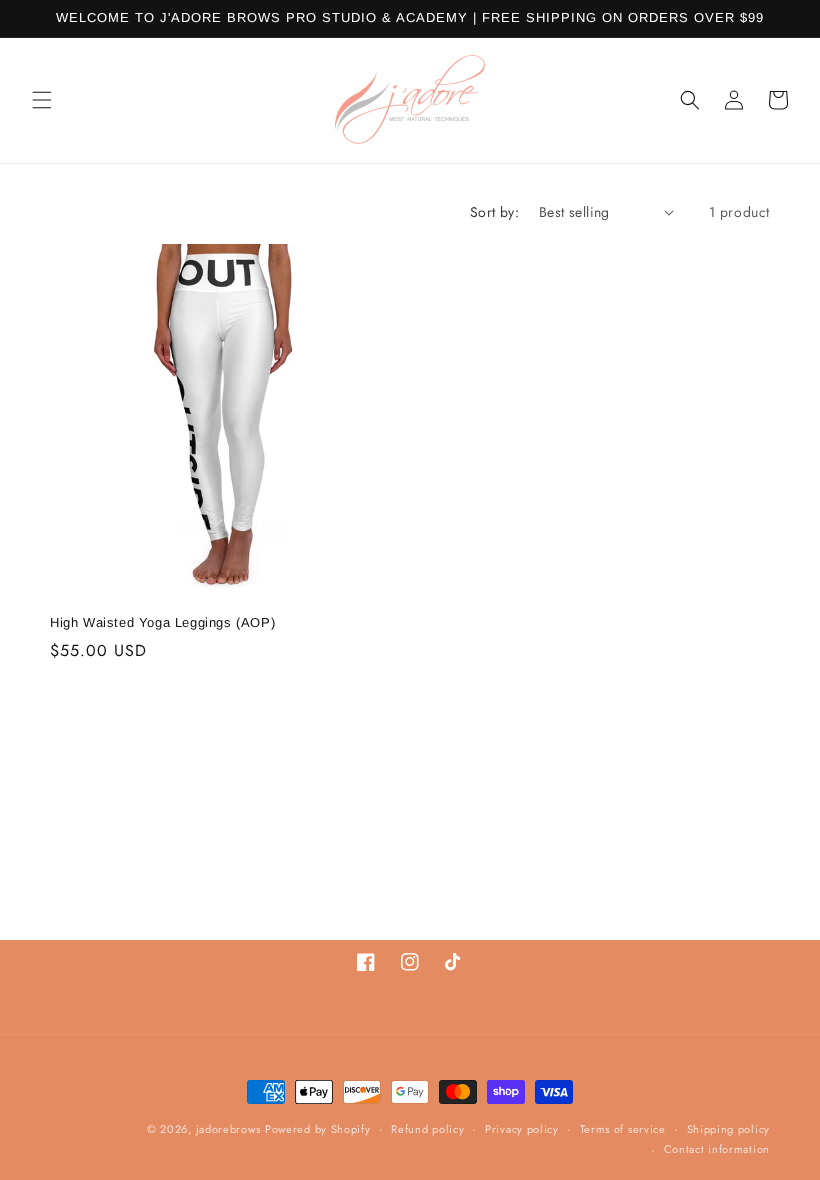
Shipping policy (729, 1129)
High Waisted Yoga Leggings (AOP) (162, 622)
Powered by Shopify (318, 1129)
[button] (42, 100)
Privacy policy (522, 1129)
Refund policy (427, 1129)
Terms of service (623, 1129)
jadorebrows (228, 1129)
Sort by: (494, 212)
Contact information (717, 1149)
